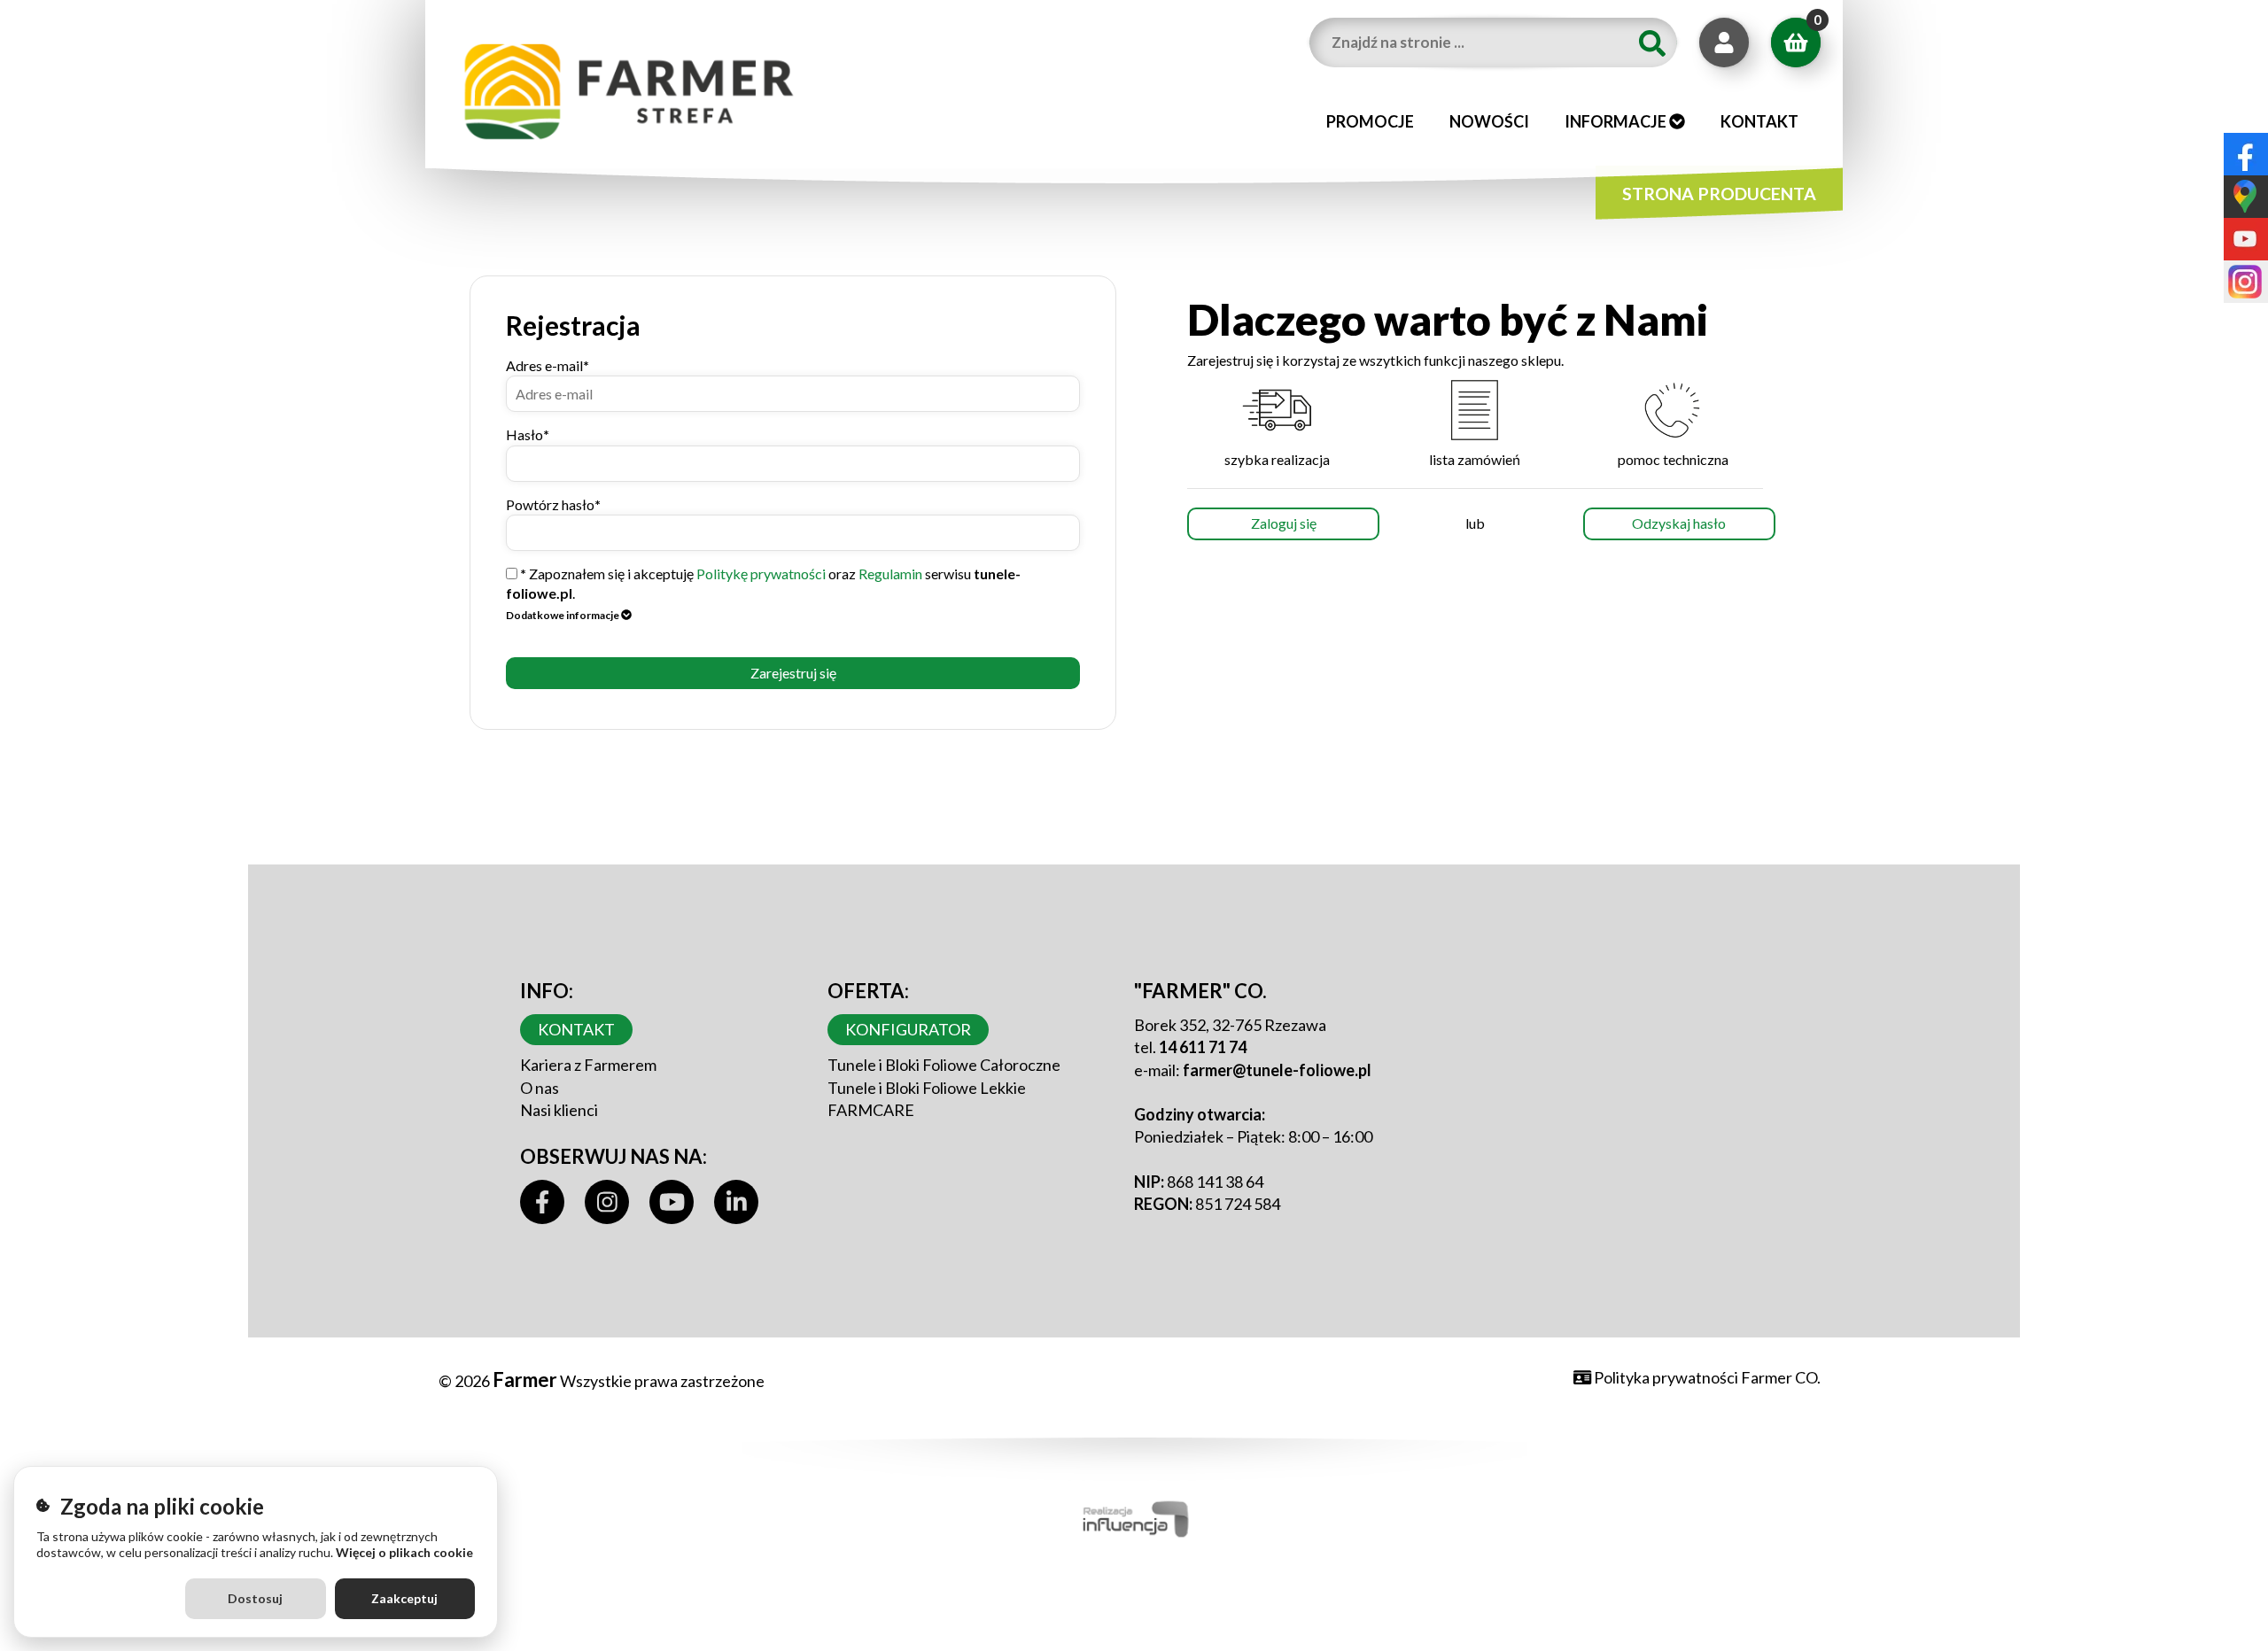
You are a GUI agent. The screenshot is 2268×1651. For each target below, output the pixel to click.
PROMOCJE (1370, 121)
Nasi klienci (559, 1110)
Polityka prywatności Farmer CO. (1706, 1377)
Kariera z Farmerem (588, 1065)
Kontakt (1759, 121)
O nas (540, 1088)
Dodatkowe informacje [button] (563, 615)
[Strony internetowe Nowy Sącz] (1134, 1516)
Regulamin (890, 574)
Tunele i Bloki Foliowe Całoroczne (944, 1065)
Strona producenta (1719, 194)
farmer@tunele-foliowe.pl (1277, 1070)
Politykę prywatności (761, 574)
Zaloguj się (1284, 523)
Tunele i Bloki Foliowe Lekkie (927, 1088)
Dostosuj (255, 1598)
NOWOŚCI (1489, 121)
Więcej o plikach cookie (404, 1552)
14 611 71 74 (1203, 1047)
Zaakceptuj (404, 1598)
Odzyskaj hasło (1679, 523)
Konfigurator (908, 1029)
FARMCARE (871, 1110)
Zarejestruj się (793, 673)
